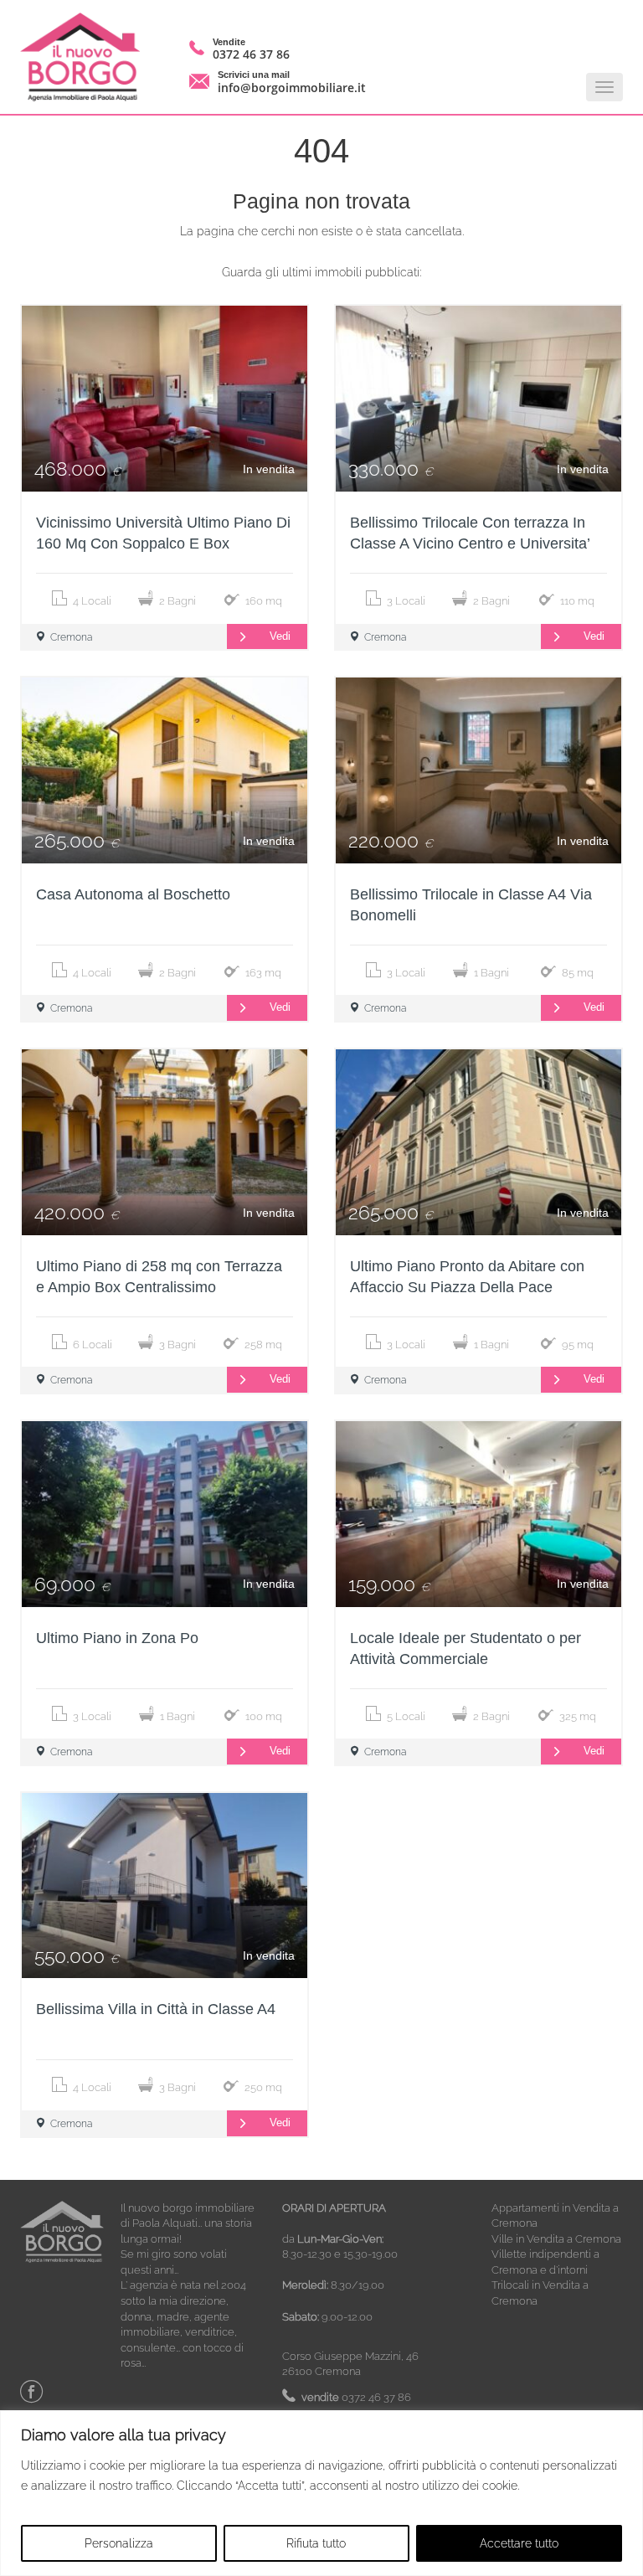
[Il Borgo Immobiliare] (86, 57)
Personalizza (119, 2543)
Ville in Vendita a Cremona (556, 2239)
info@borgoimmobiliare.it (292, 88)
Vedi (280, 636)
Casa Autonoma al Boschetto (133, 894)
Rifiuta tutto (316, 2543)
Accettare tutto (519, 2543)
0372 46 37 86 (251, 54)
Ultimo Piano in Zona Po (117, 1638)
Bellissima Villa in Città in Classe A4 (156, 2009)
